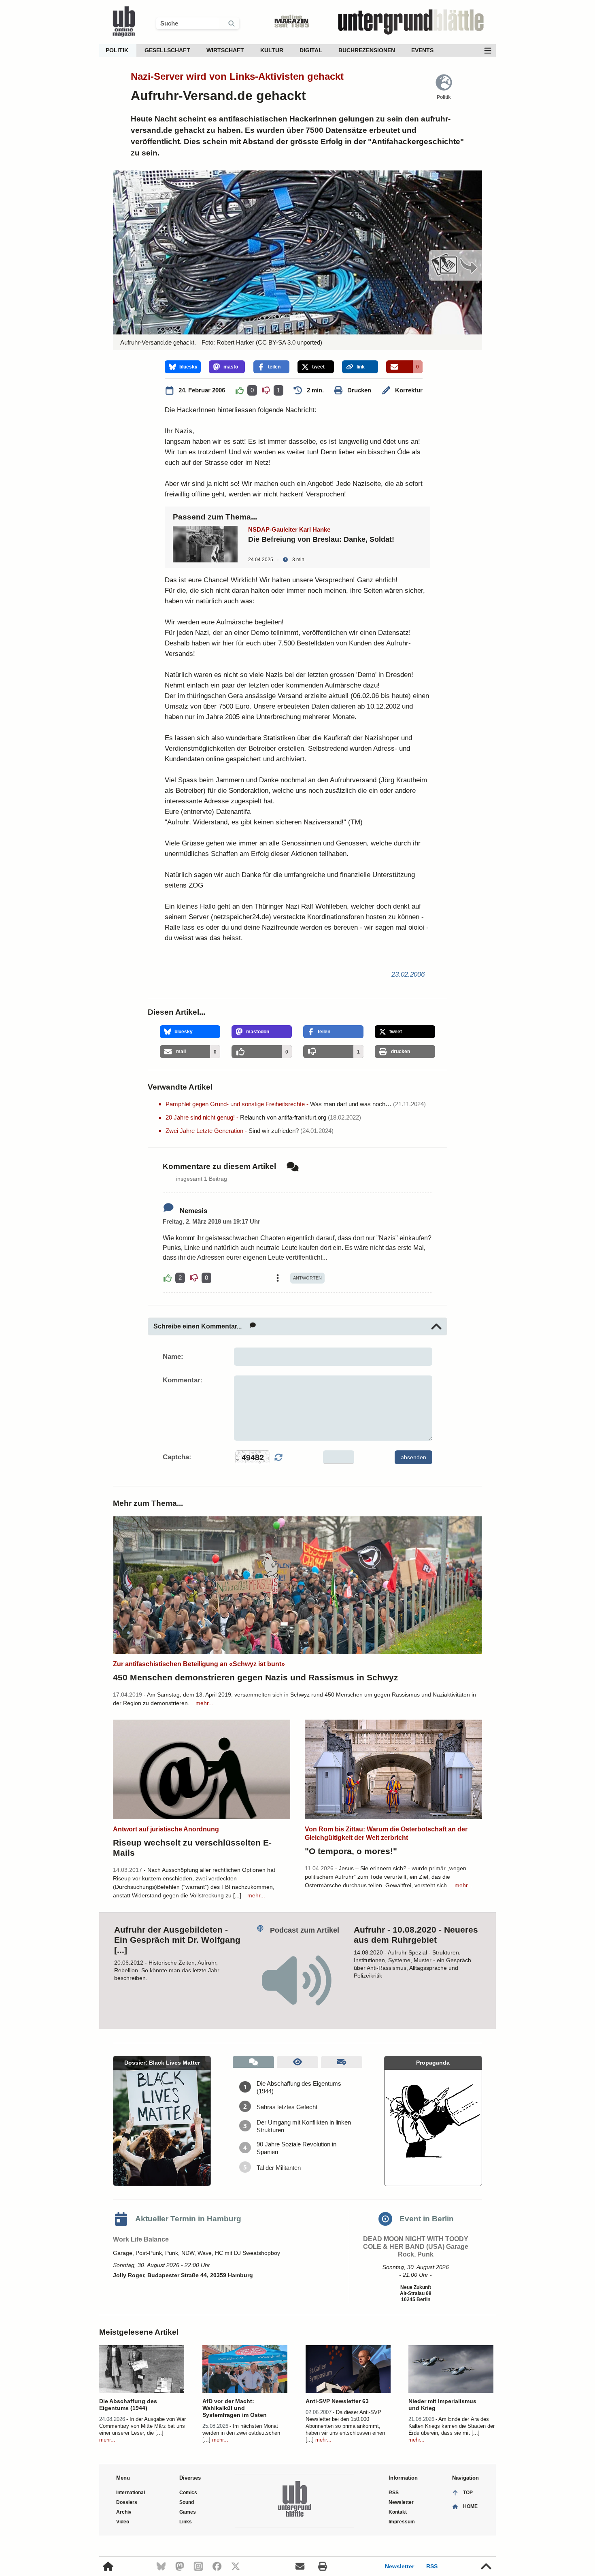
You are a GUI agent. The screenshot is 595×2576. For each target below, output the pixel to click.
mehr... (204, 1703)
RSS (432, 2566)
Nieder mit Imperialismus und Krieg (442, 2405)
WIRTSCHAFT (225, 50)
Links (186, 2522)
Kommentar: (183, 1380)
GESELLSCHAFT (167, 50)
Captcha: (177, 1457)
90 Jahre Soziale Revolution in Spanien (296, 2148)
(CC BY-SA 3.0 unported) (288, 342)
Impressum (402, 2522)
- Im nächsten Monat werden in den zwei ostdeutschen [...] (241, 2433)
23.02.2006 (408, 974)
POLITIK (117, 50)
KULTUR (272, 50)
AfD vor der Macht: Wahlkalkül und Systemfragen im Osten (235, 2408)
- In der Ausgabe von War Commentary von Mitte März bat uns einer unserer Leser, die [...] (142, 2426)
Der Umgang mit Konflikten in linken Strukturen (304, 2126)
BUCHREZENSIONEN (367, 50)
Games (188, 2512)
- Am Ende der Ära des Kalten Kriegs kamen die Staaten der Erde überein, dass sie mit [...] (452, 2426)
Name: (173, 1357)
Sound (187, 2502)
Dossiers (127, 2502)
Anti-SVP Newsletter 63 (337, 2401)
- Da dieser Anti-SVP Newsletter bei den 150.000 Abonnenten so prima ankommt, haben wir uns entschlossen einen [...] (345, 2426)
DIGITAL (311, 50)
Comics (188, 2493)
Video (123, 2522)
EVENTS (422, 50)
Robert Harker (235, 342)
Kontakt (398, 2512)
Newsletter (399, 2566)
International (131, 2493)
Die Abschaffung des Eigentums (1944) (299, 2087)
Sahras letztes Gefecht (287, 2107)
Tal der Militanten (279, 2168)
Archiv (124, 2512)
